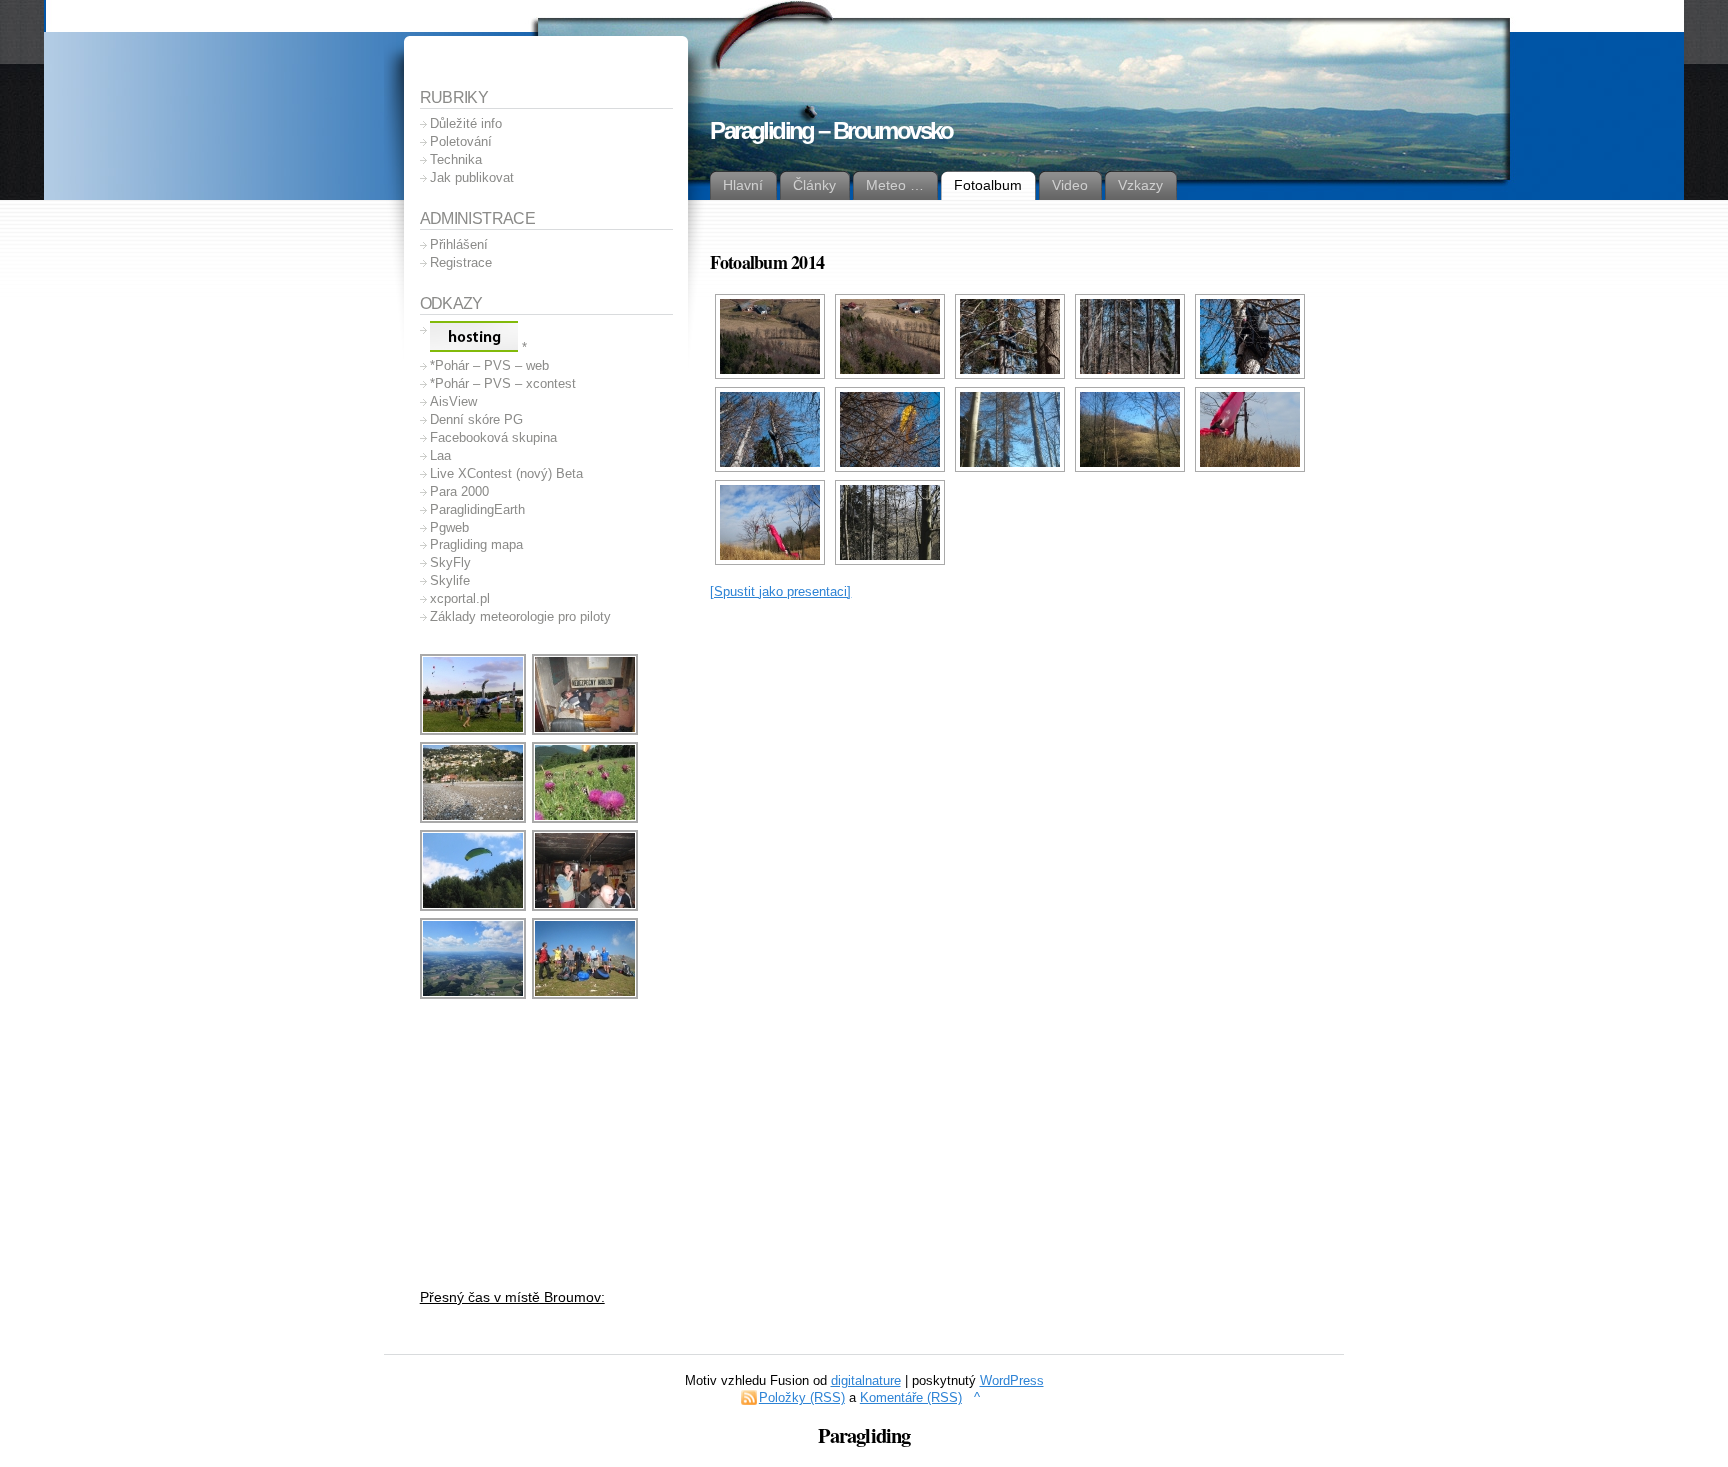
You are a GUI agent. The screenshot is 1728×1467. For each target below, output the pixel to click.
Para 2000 (459, 491)
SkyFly (450, 562)
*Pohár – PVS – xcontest (503, 383)
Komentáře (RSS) (911, 1397)
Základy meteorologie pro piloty (520, 616)
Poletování (461, 141)
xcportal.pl (460, 598)
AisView (453, 401)
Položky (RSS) (802, 1397)
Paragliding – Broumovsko (831, 130)
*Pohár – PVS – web (489, 365)
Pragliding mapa (476, 544)
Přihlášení (459, 244)
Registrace (461, 262)
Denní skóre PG (476, 419)
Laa (440, 455)
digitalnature (866, 1380)
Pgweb (449, 527)
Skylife (450, 580)
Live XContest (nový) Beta (506, 473)
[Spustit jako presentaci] (780, 591)
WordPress (1012, 1380)
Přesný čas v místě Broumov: (512, 1297)
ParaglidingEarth (477, 509)
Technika (456, 159)
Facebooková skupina (493, 437)
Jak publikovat (472, 177)
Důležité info (466, 123)
